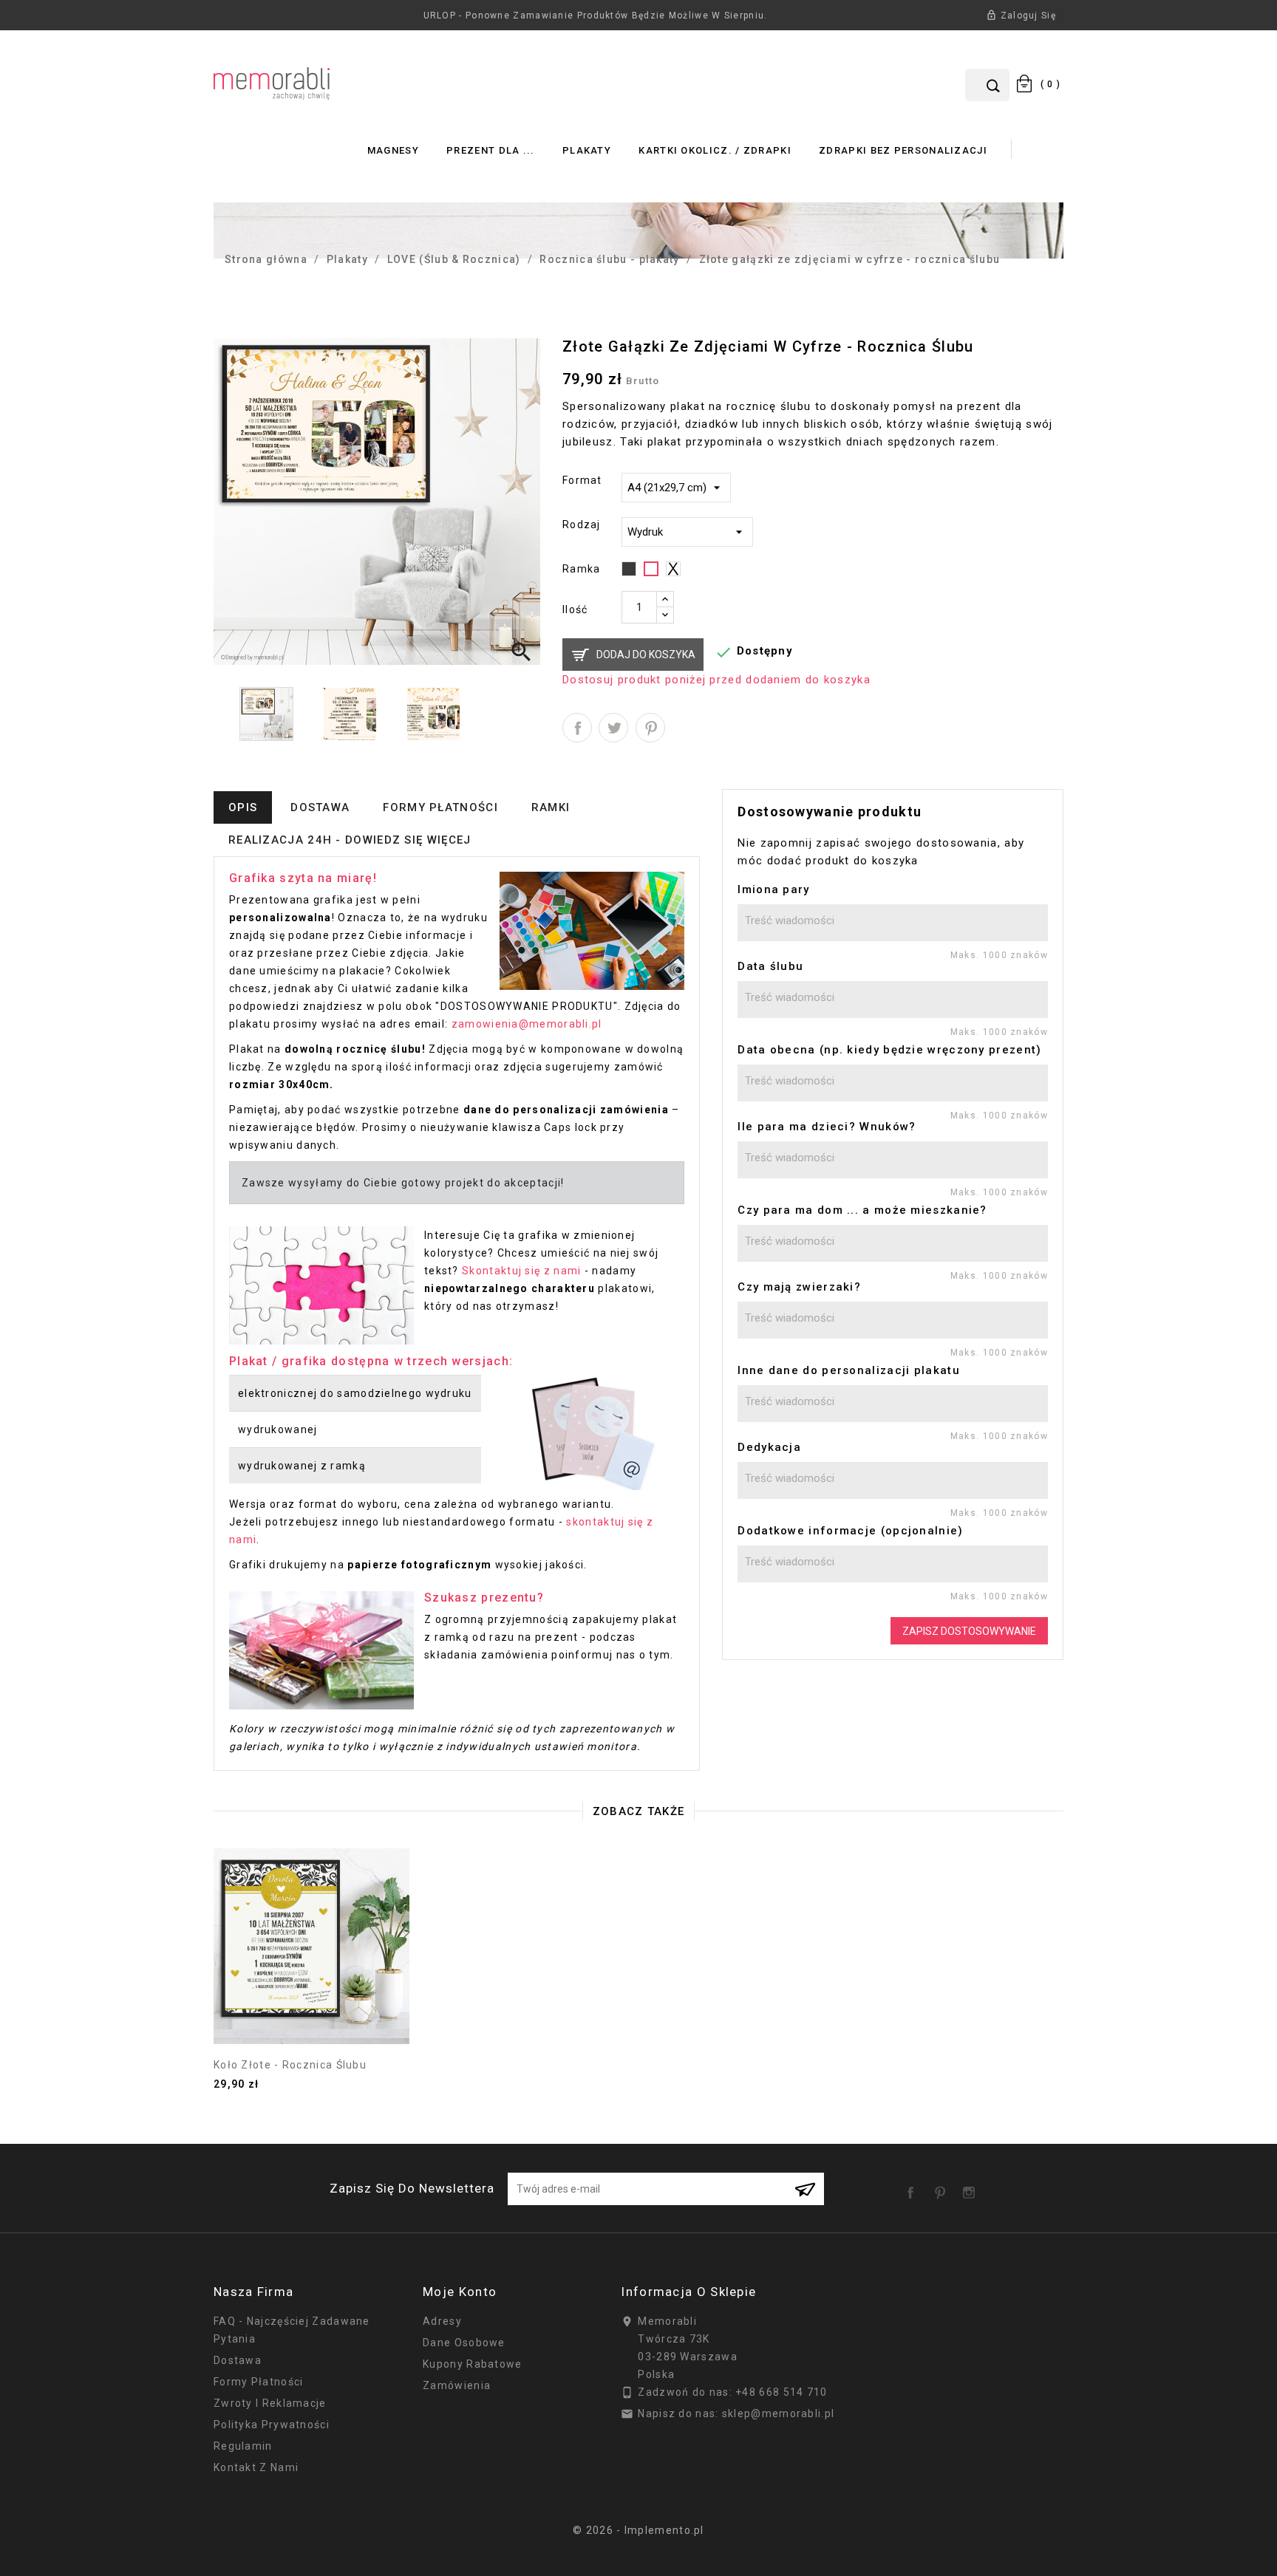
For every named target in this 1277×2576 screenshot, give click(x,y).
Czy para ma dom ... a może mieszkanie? (862, 1210)
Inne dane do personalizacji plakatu (849, 1370)
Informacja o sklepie (688, 2292)
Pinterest (650, 728)
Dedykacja (769, 1447)
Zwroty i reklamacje (270, 2403)
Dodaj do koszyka (646, 655)
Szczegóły (312, 2015)
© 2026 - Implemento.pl (638, 2530)
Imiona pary (773, 889)
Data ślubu (770, 966)
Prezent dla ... (491, 150)
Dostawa (238, 2360)
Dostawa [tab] (320, 807)
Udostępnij (577, 728)
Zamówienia (457, 2385)
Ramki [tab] (551, 807)
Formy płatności (259, 2382)
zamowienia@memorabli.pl (527, 1024)
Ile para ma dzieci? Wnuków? (827, 1127)
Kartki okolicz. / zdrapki (715, 150)
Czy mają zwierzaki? (799, 1287)
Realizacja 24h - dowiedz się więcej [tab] (350, 840)
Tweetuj (613, 728)
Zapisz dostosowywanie (969, 1631)
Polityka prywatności (272, 2425)
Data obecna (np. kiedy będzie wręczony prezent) (889, 1050)
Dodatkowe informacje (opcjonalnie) (850, 1531)
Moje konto (460, 2292)
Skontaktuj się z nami (521, 1271)
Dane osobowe (464, 2343)
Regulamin (243, 2446)
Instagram (972, 2187)
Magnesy (393, 150)
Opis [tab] (243, 807)
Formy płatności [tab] (440, 807)
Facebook (913, 2187)
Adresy (442, 2321)
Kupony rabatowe (473, 2364)
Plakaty (587, 150)
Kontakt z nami (256, 2467)
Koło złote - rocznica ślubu (290, 2065)
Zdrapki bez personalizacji (903, 150)
